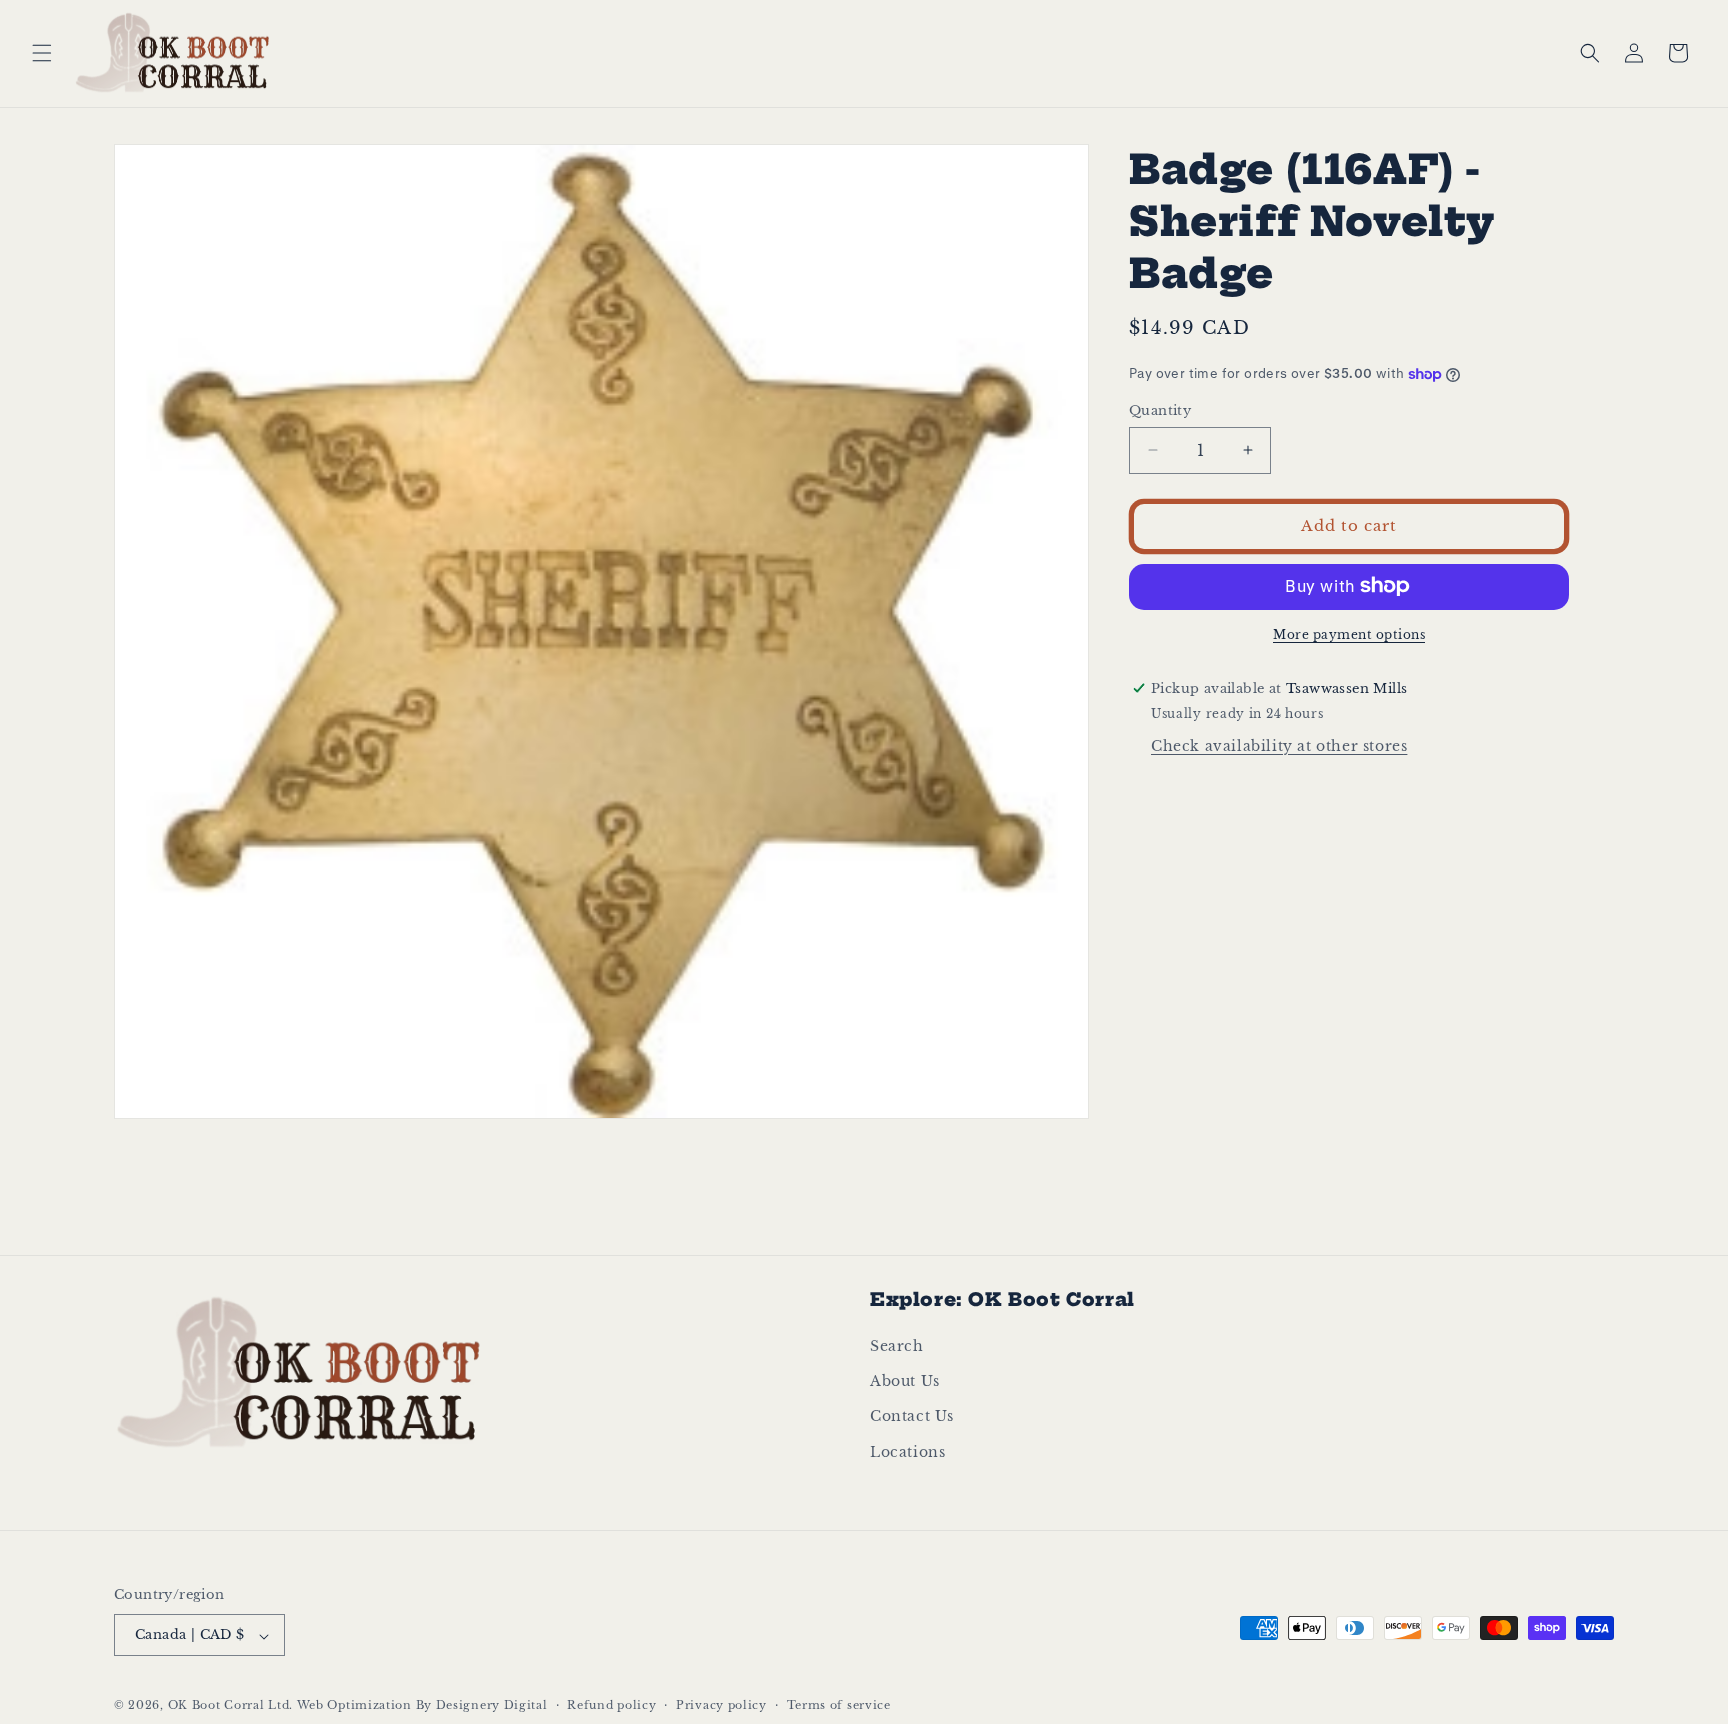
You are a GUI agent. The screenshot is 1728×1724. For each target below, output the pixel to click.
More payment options (1349, 633)
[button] (42, 53)
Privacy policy (721, 1705)
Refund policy (611, 1705)
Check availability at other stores (1279, 745)
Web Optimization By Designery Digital (422, 1706)
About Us (905, 1382)
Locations (907, 1452)
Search (897, 1347)
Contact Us (912, 1417)
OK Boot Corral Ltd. (230, 1706)
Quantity (1160, 410)
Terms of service (839, 1705)
